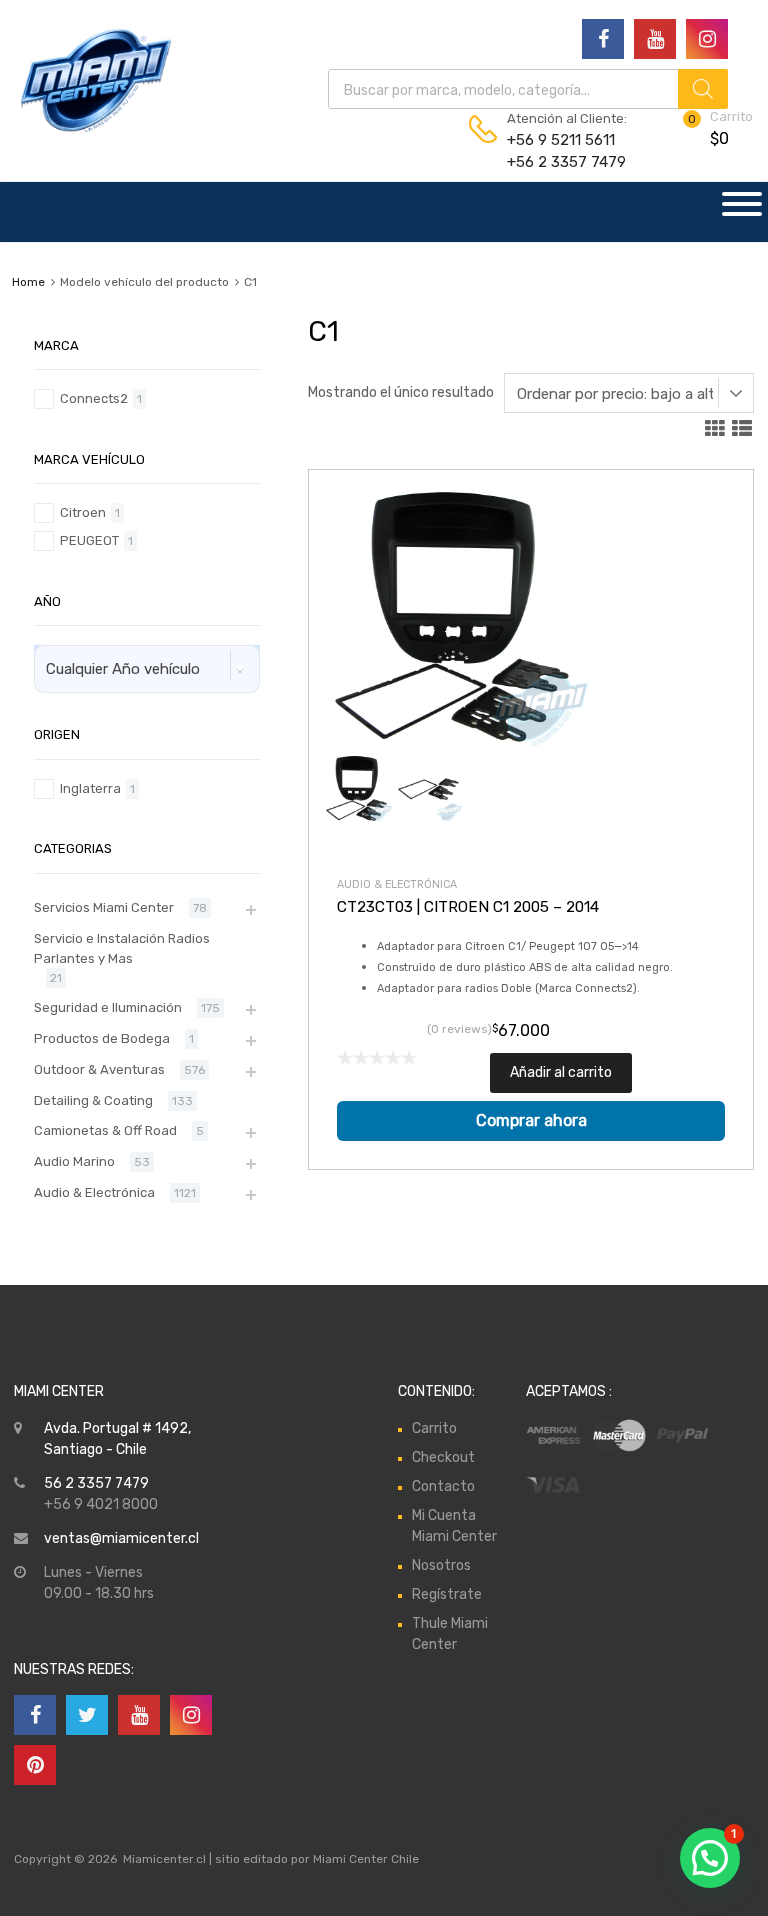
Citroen (83, 512)
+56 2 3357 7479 (556, 162)
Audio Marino (74, 1161)
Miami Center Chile (366, 1859)
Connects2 (94, 398)
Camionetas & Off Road (105, 1130)
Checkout (443, 1457)
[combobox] (147, 669)
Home (28, 282)
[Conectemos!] (603, 39)
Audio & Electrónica (397, 884)
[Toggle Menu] (742, 212)
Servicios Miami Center (104, 907)
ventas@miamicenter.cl (121, 1538)
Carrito (434, 1428)
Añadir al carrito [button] (561, 1072)
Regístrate (447, 1594)
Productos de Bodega (102, 1038)
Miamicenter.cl (164, 1859)
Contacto (443, 1486)
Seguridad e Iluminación (108, 1007)
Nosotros (441, 1565)
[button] (710, 1858)
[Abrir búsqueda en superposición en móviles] (528, 89)
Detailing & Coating (93, 1100)
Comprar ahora (531, 1120)
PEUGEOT (89, 540)
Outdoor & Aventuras (99, 1069)
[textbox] (133, 669)
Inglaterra (90, 788)
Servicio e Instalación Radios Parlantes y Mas (122, 948)
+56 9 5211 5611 (556, 140)
